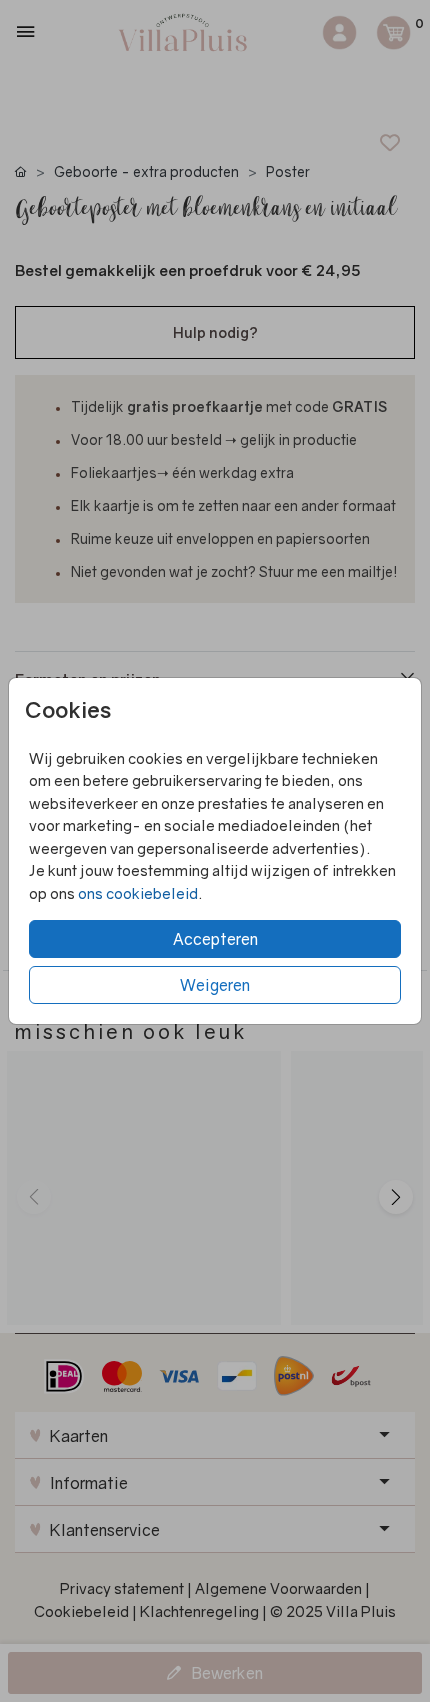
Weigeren (215, 985)
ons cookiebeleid (138, 893)
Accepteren (215, 939)
